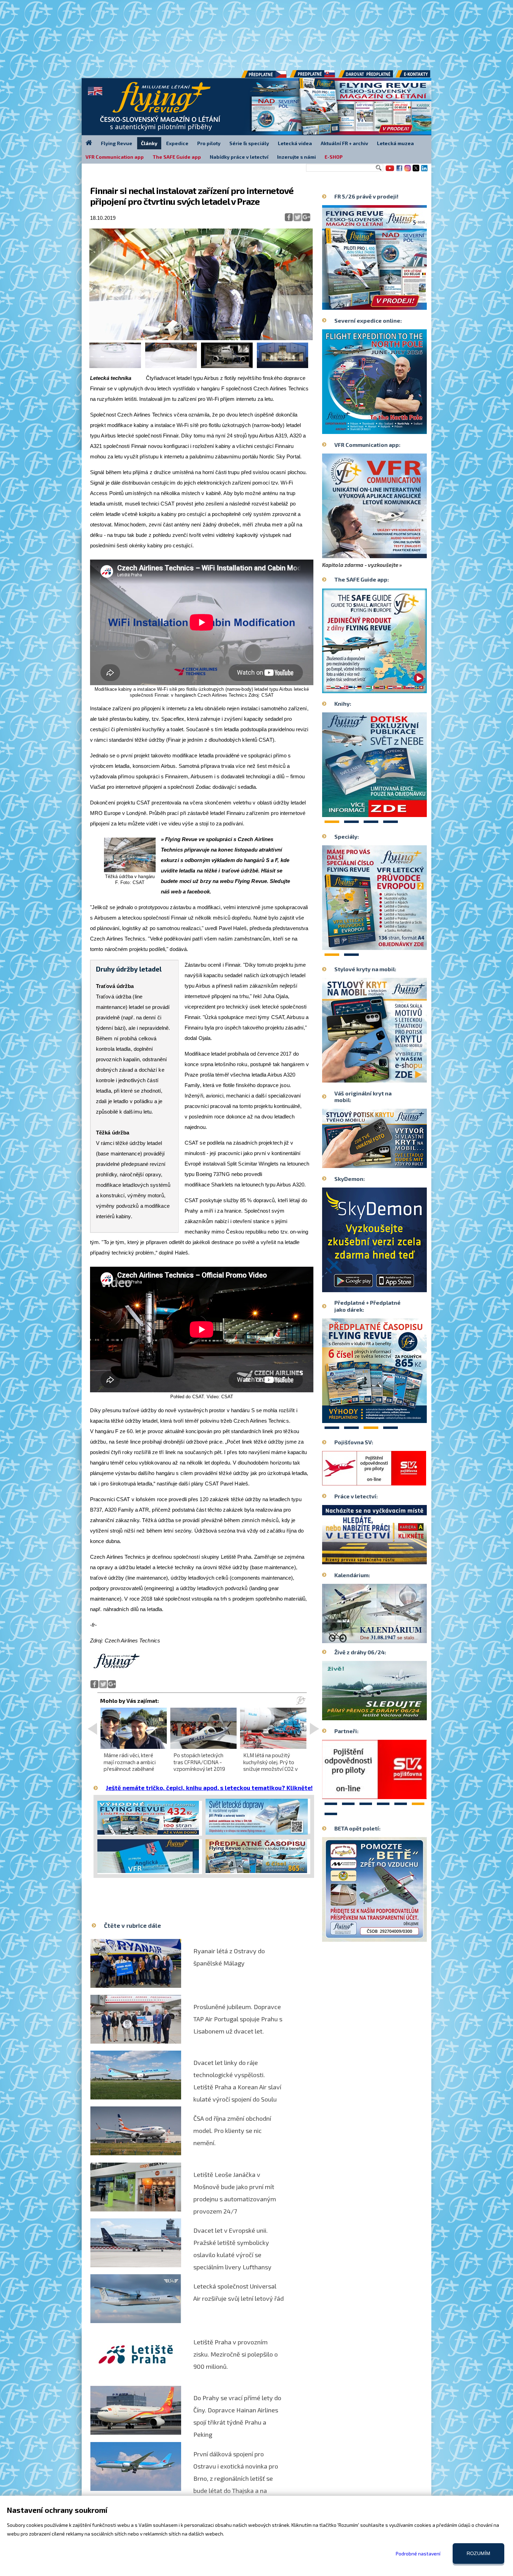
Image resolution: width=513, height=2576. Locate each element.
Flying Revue (117, 143)
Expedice (177, 143)
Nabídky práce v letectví (239, 157)
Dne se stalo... (389, 1638)
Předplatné (313, 76)
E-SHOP (334, 157)
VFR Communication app (115, 157)
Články (149, 143)
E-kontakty (419, 76)
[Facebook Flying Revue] (399, 171)
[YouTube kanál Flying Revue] (389, 171)
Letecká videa (295, 143)
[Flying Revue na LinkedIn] (424, 171)
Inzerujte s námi (296, 157)
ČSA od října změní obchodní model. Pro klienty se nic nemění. (232, 2131)
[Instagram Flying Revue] (408, 171)
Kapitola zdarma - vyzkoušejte (360, 565)
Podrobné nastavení (418, 2553)
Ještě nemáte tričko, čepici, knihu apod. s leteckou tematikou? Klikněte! (209, 1788)
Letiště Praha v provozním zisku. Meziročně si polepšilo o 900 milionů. (236, 2354)
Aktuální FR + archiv (344, 143)
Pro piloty (209, 143)
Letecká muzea (395, 143)
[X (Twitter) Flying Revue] (416, 171)
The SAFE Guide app (177, 157)
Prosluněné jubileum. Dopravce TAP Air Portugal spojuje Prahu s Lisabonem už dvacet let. (238, 2019)
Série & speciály (249, 143)
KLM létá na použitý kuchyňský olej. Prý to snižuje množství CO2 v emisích (270, 1765)
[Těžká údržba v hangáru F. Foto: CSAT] (130, 871)
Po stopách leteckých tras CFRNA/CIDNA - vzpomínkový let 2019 (199, 1762)
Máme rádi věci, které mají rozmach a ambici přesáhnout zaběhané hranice (130, 1765)
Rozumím (478, 2553)
